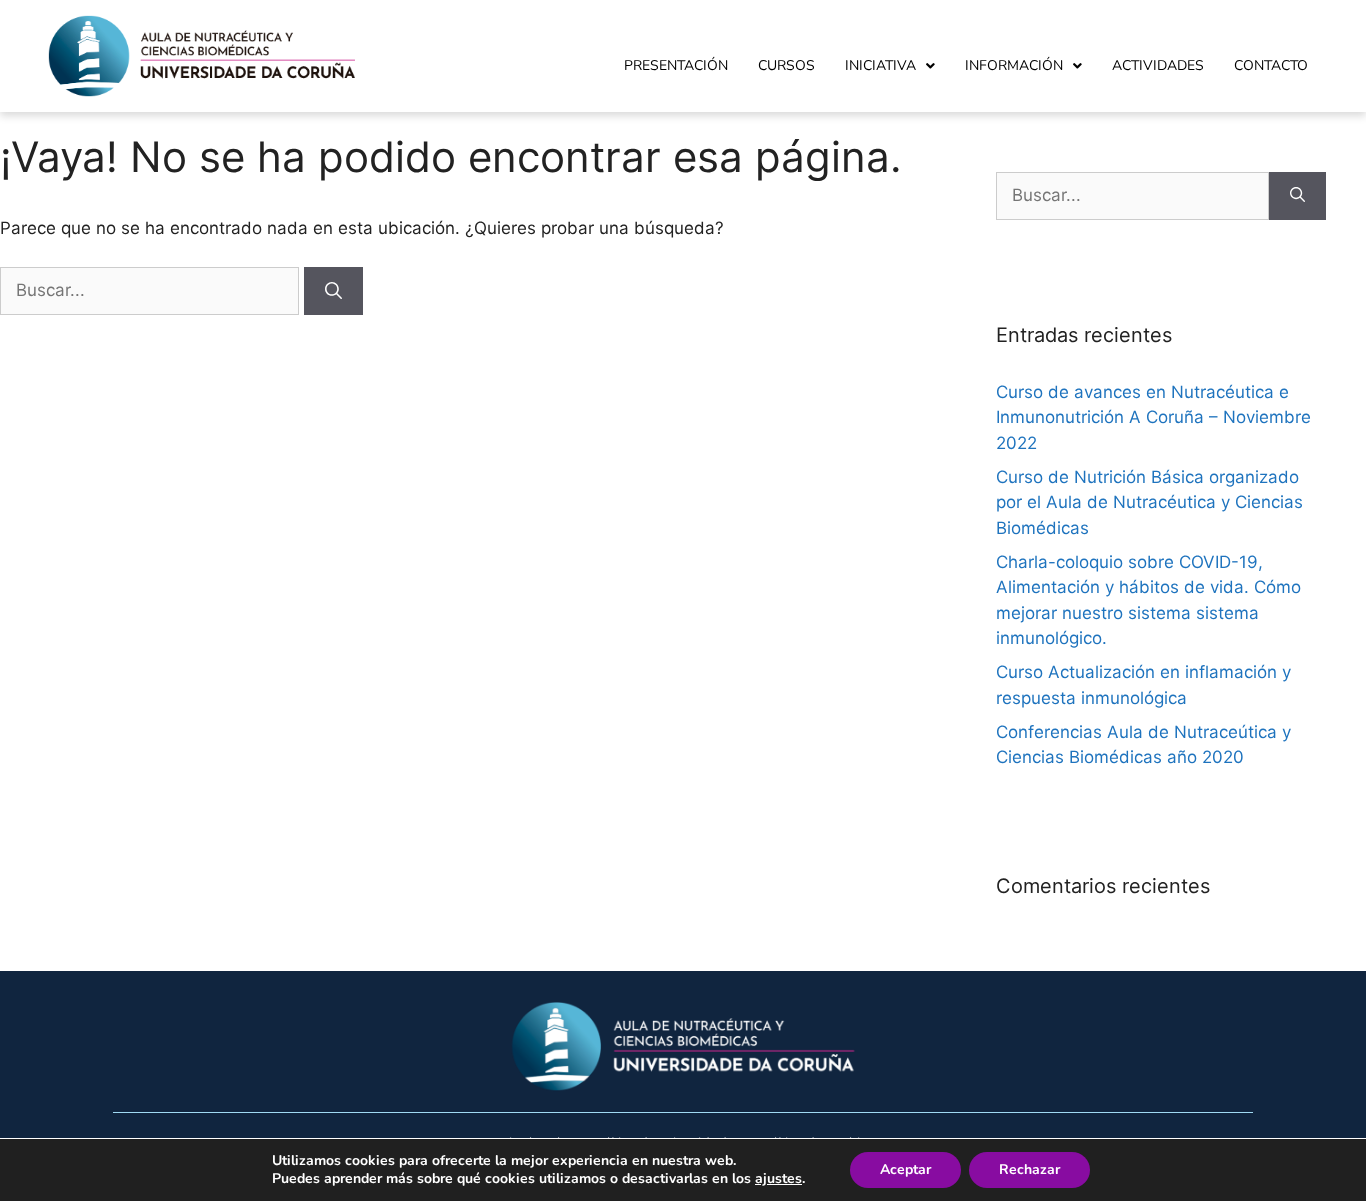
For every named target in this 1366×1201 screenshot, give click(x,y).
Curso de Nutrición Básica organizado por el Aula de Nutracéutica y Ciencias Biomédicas (1149, 502)
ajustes (778, 1179)
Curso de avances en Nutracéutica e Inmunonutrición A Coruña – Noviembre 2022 (1153, 417)
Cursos (786, 65)
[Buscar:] (152, 290)
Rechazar (1029, 1169)
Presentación (676, 65)
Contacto (1271, 65)
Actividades (1158, 65)
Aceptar (905, 1169)
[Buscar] (333, 291)
